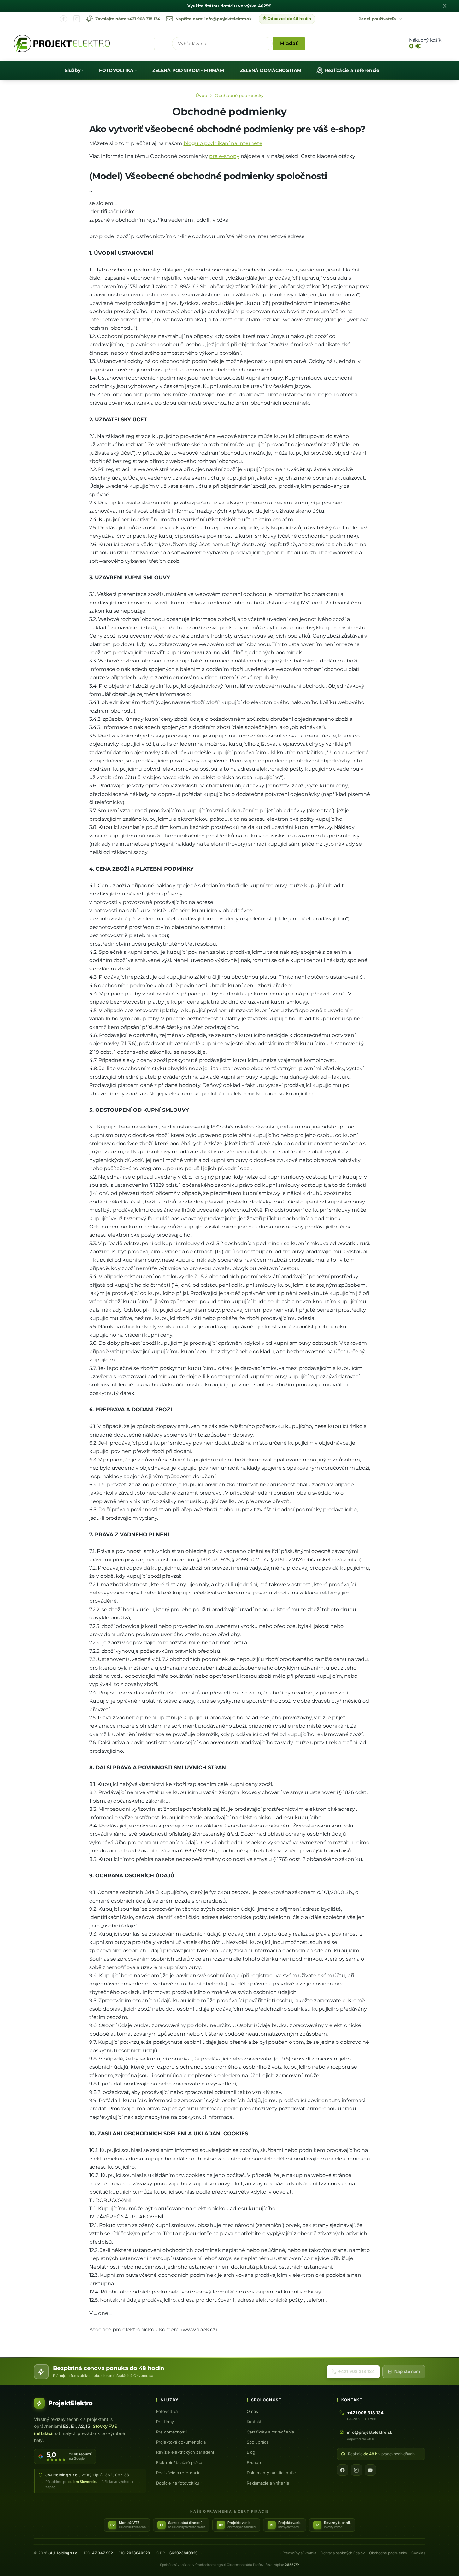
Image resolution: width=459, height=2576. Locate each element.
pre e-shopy (224, 156)
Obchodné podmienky (388, 2553)
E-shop (254, 2462)
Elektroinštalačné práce (179, 2462)
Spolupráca (258, 2442)
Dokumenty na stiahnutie (271, 2473)
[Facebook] (63, 19)
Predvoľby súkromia (299, 2553)
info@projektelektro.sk (370, 2432)
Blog (251, 2452)
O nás (252, 2411)
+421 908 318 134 (356, 2371)
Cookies (418, 2553)
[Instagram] (77, 19)
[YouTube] (370, 2470)
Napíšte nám (407, 2371)
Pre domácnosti (171, 2432)
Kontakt (254, 2422)
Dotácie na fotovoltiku (178, 2483)
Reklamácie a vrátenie (268, 2483)
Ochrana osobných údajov (343, 2553)
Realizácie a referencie (178, 2473)
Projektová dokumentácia (181, 2442)
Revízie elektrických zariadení (185, 2452)
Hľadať (289, 43)
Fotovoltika (167, 2411)
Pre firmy (165, 2422)
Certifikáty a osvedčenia (270, 2432)
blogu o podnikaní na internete (223, 143)
